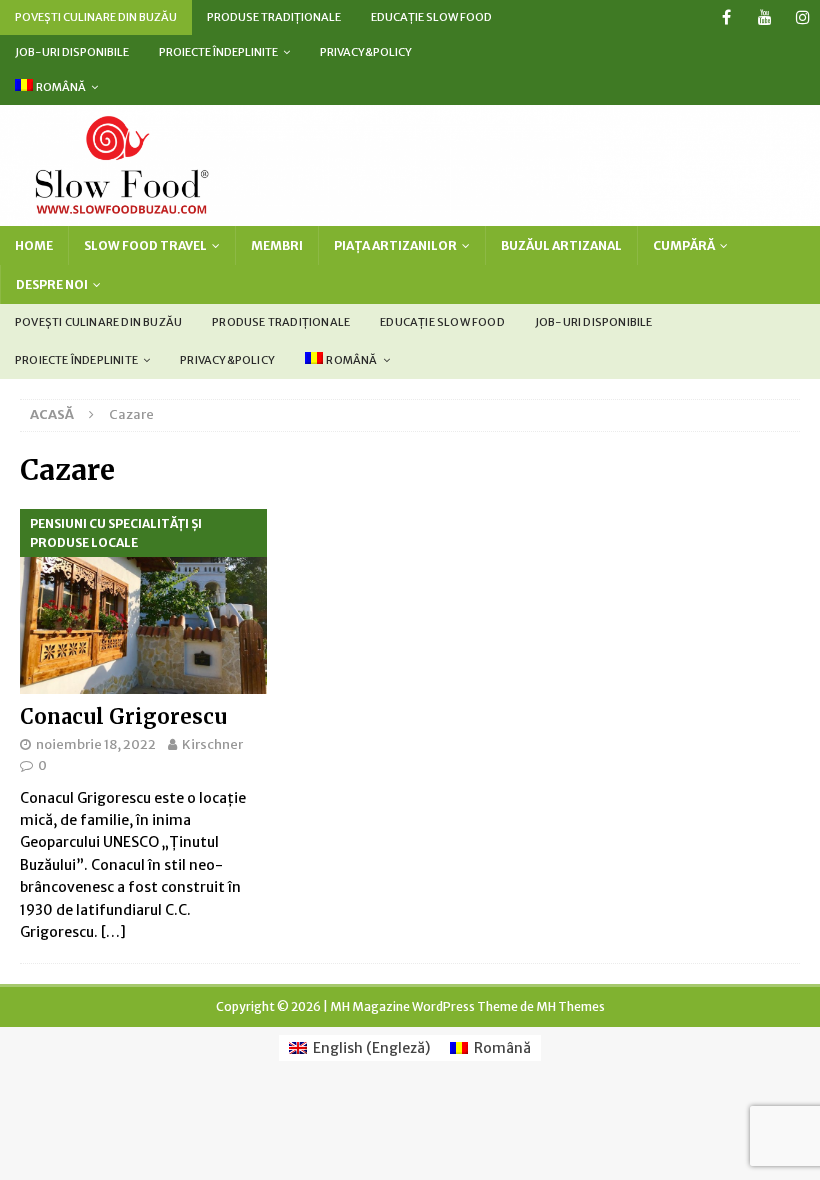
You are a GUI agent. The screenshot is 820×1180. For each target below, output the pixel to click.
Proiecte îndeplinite (218, 52)
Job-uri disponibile (72, 52)
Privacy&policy (366, 52)
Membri (277, 245)
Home (34, 245)
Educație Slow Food (431, 17)
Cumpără (684, 245)
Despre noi (52, 284)
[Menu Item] (726, 17)
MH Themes (570, 1006)
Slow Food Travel (145, 245)
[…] (113, 932)
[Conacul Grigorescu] (143, 601)
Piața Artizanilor (395, 245)
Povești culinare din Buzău (96, 17)
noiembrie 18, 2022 (96, 744)
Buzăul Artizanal (561, 245)
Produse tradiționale (274, 17)
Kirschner (212, 744)
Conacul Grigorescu (123, 716)
